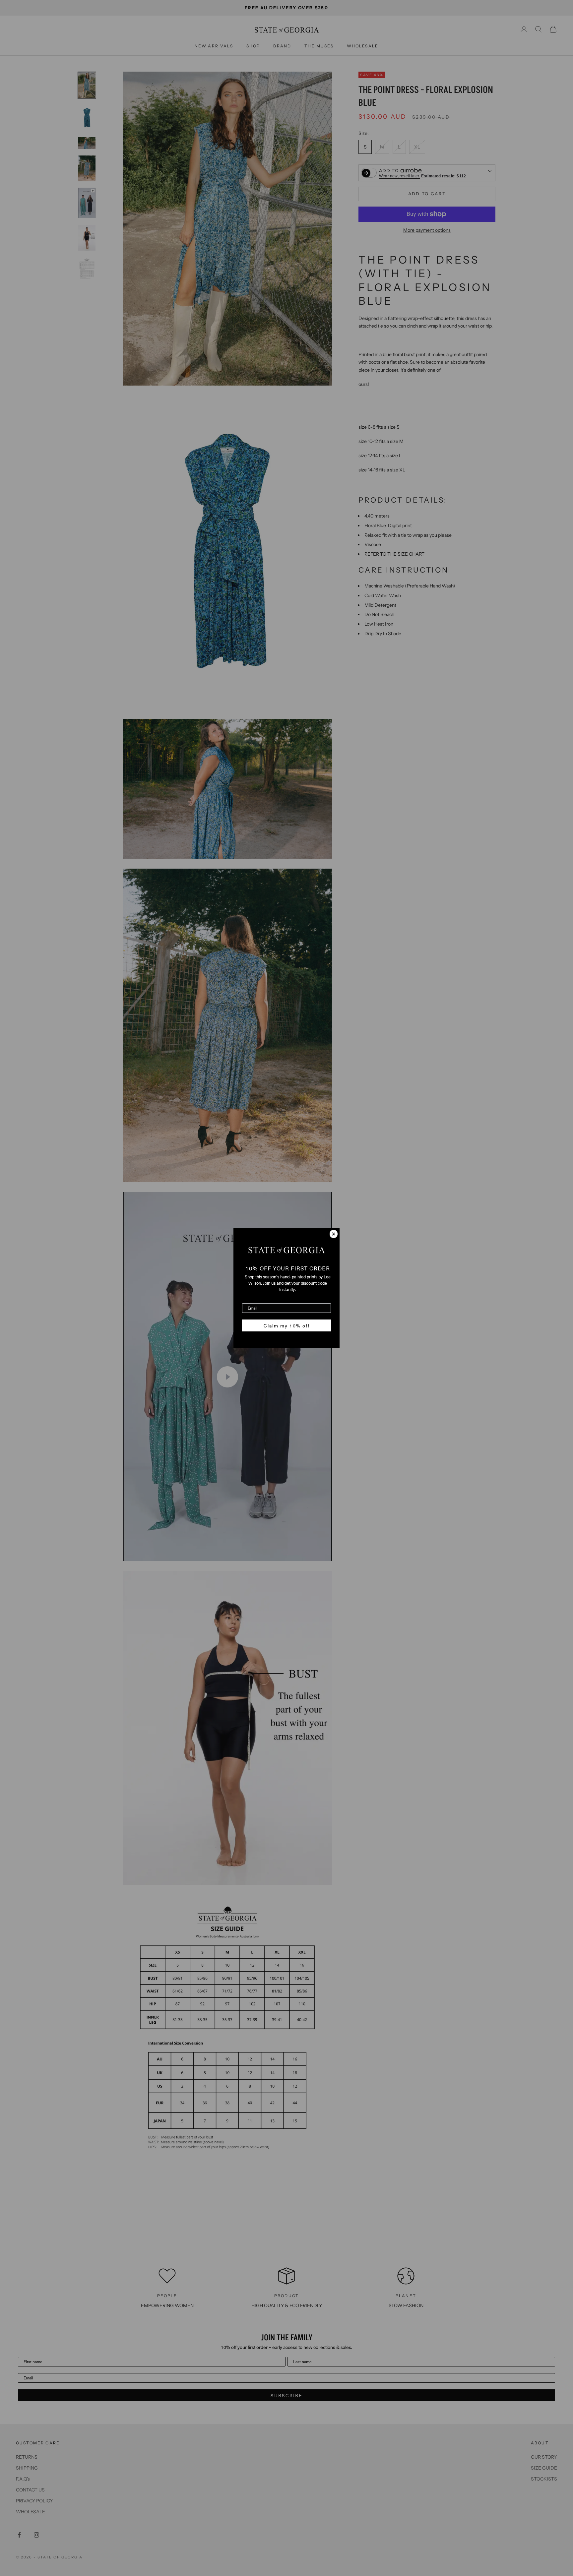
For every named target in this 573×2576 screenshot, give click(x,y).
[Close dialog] (334, 1234)
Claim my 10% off (287, 1325)
